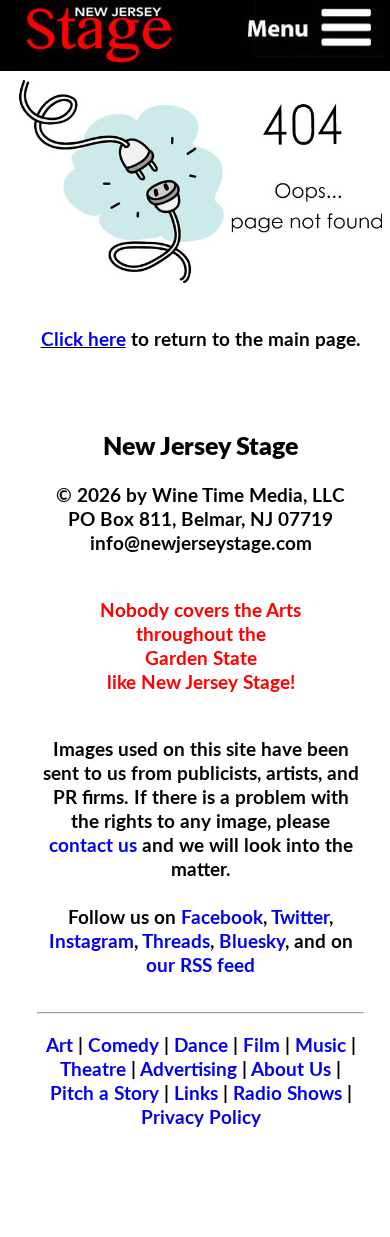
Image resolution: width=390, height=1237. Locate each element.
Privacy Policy (201, 1118)
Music (320, 1046)
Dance (201, 1046)
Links (196, 1094)
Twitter (300, 918)
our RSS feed (200, 966)
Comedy (123, 1046)
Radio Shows (287, 1094)
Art (59, 1046)
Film (261, 1046)
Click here (83, 340)
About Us (291, 1070)
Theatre (93, 1070)
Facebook (222, 918)
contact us (93, 846)
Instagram (91, 942)
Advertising (188, 1070)
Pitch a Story (104, 1094)
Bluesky (252, 942)
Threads (176, 942)
